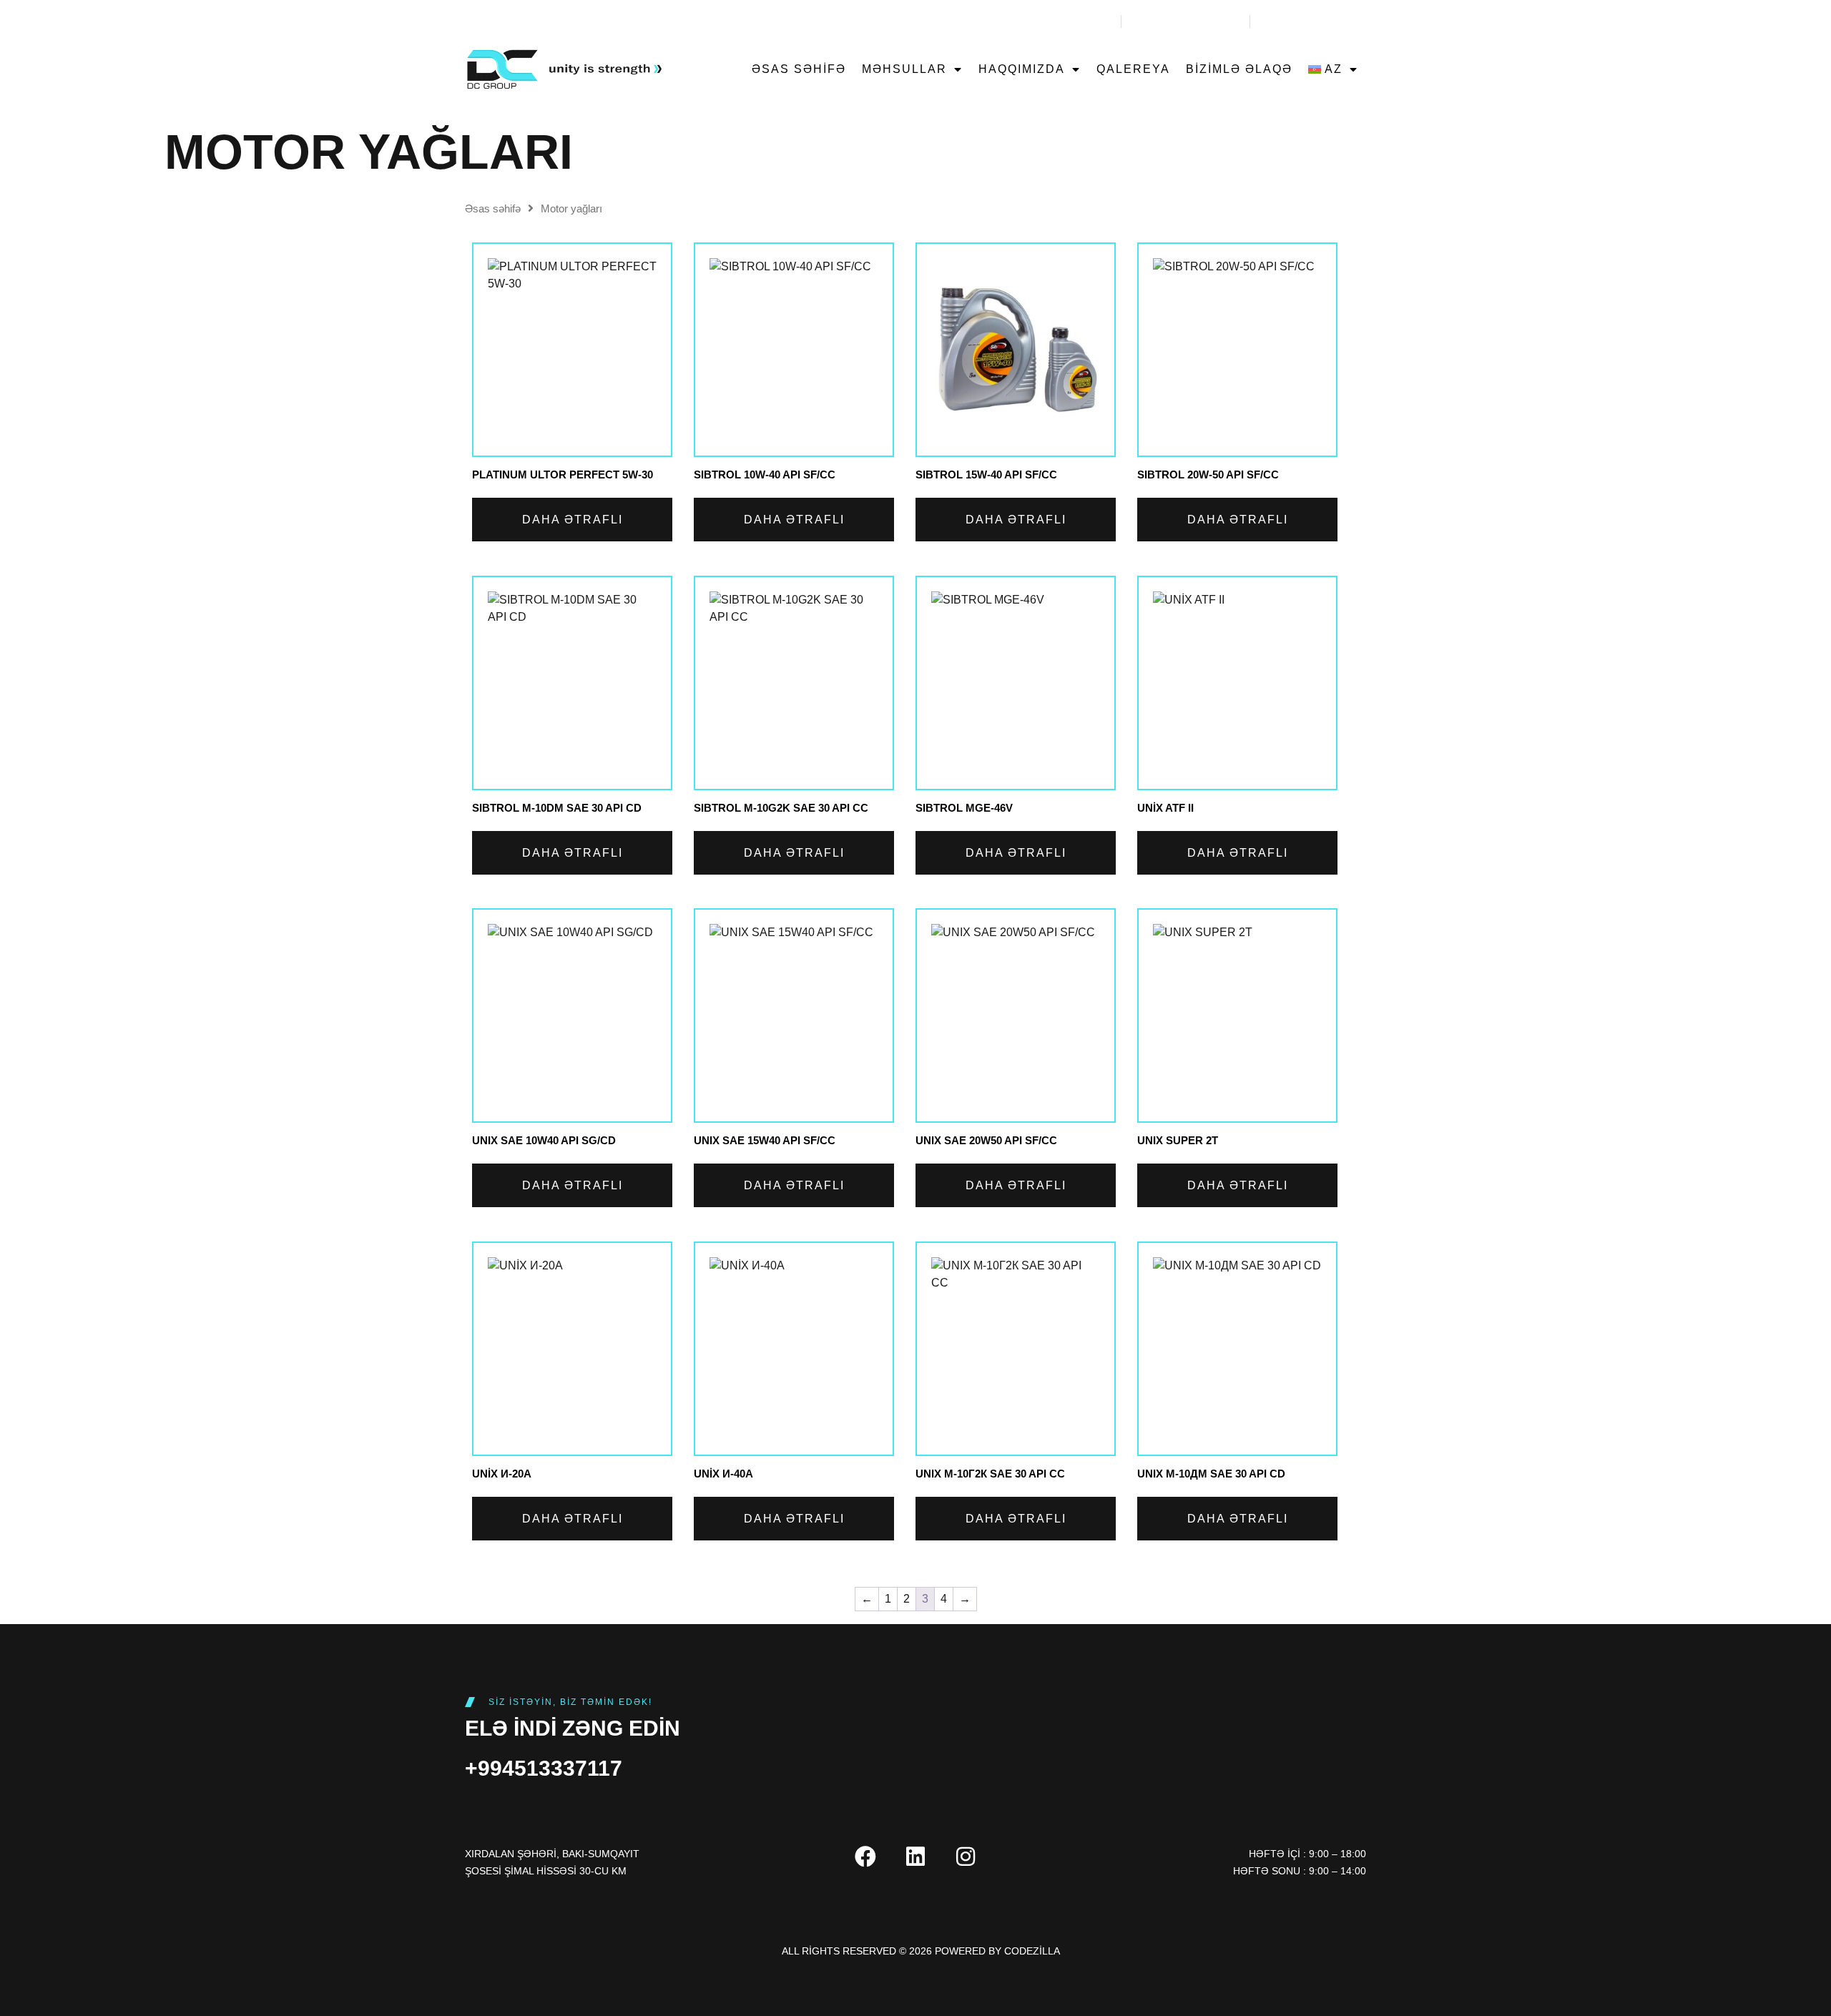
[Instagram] (966, 1857)
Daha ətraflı (573, 520)
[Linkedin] (915, 1857)
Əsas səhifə (799, 69)
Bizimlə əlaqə (1239, 69)
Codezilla (1032, 1951)
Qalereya (1133, 69)
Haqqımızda (1022, 69)
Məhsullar (904, 69)
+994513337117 (544, 1768)
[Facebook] (865, 1857)
